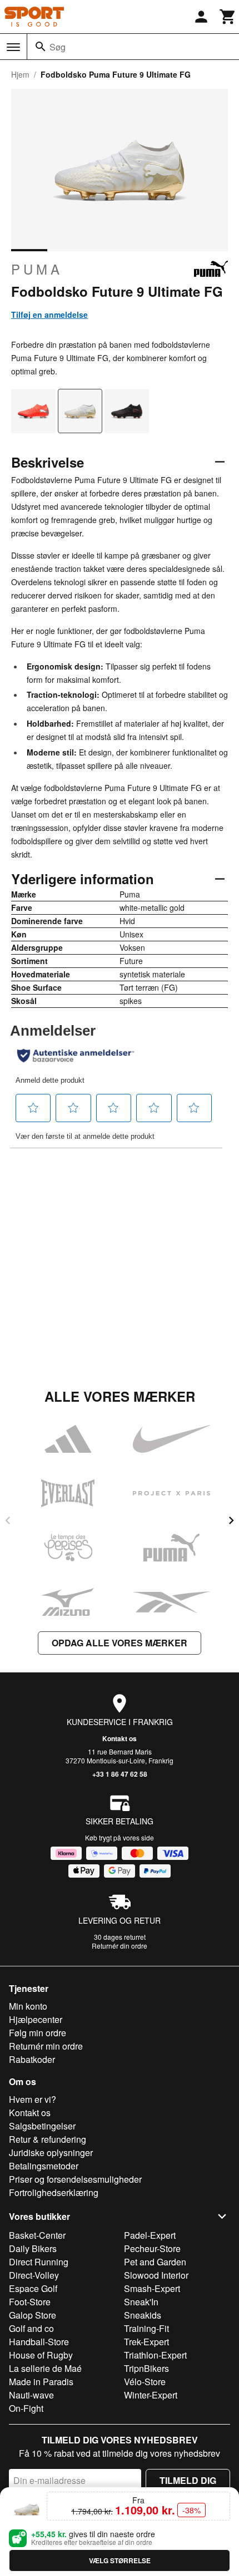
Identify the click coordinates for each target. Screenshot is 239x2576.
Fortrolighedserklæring (54, 2192)
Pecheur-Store (152, 2248)
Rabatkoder (32, 2059)
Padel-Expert (150, 2235)
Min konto (28, 2006)
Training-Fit (146, 2328)
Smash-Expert (152, 2288)
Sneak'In (141, 2302)
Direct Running (39, 2262)
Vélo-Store (145, 2382)
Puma (37, 269)
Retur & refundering (48, 2139)
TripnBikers (146, 2368)
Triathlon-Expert (155, 2355)
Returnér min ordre (46, 2046)
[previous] (8, 1520)
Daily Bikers (33, 2248)
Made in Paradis (41, 2382)
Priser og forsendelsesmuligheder (75, 2179)
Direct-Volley (34, 2275)
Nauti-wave (31, 2395)
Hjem (20, 74)
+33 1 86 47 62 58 (120, 1774)
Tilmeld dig (188, 2480)
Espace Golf (33, 2288)
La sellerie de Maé (45, 2368)
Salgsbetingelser (42, 2126)
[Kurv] (228, 17)
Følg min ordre (38, 2033)
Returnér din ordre (120, 1946)
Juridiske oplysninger (51, 2152)
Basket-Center (37, 2235)
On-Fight (26, 2408)
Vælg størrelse (120, 2560)
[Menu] (13, 47)
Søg (58, 47)
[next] (231, 1520)
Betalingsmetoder (44, 2166)
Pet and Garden (155, 2262)
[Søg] (41, 47)
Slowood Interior (156, 2275)
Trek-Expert (146, 2342)
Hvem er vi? (33, 2099)
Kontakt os (120, 1738)
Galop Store (33, 2315)
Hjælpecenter (36, 2019)
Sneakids (143, 2315)
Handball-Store (39, 2342)
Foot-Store (30, 2302)
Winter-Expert (151, 2395)
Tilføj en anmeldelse (49, 315)
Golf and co (31, 2328)
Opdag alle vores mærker (120, 1643)
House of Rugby (41, 2355)
